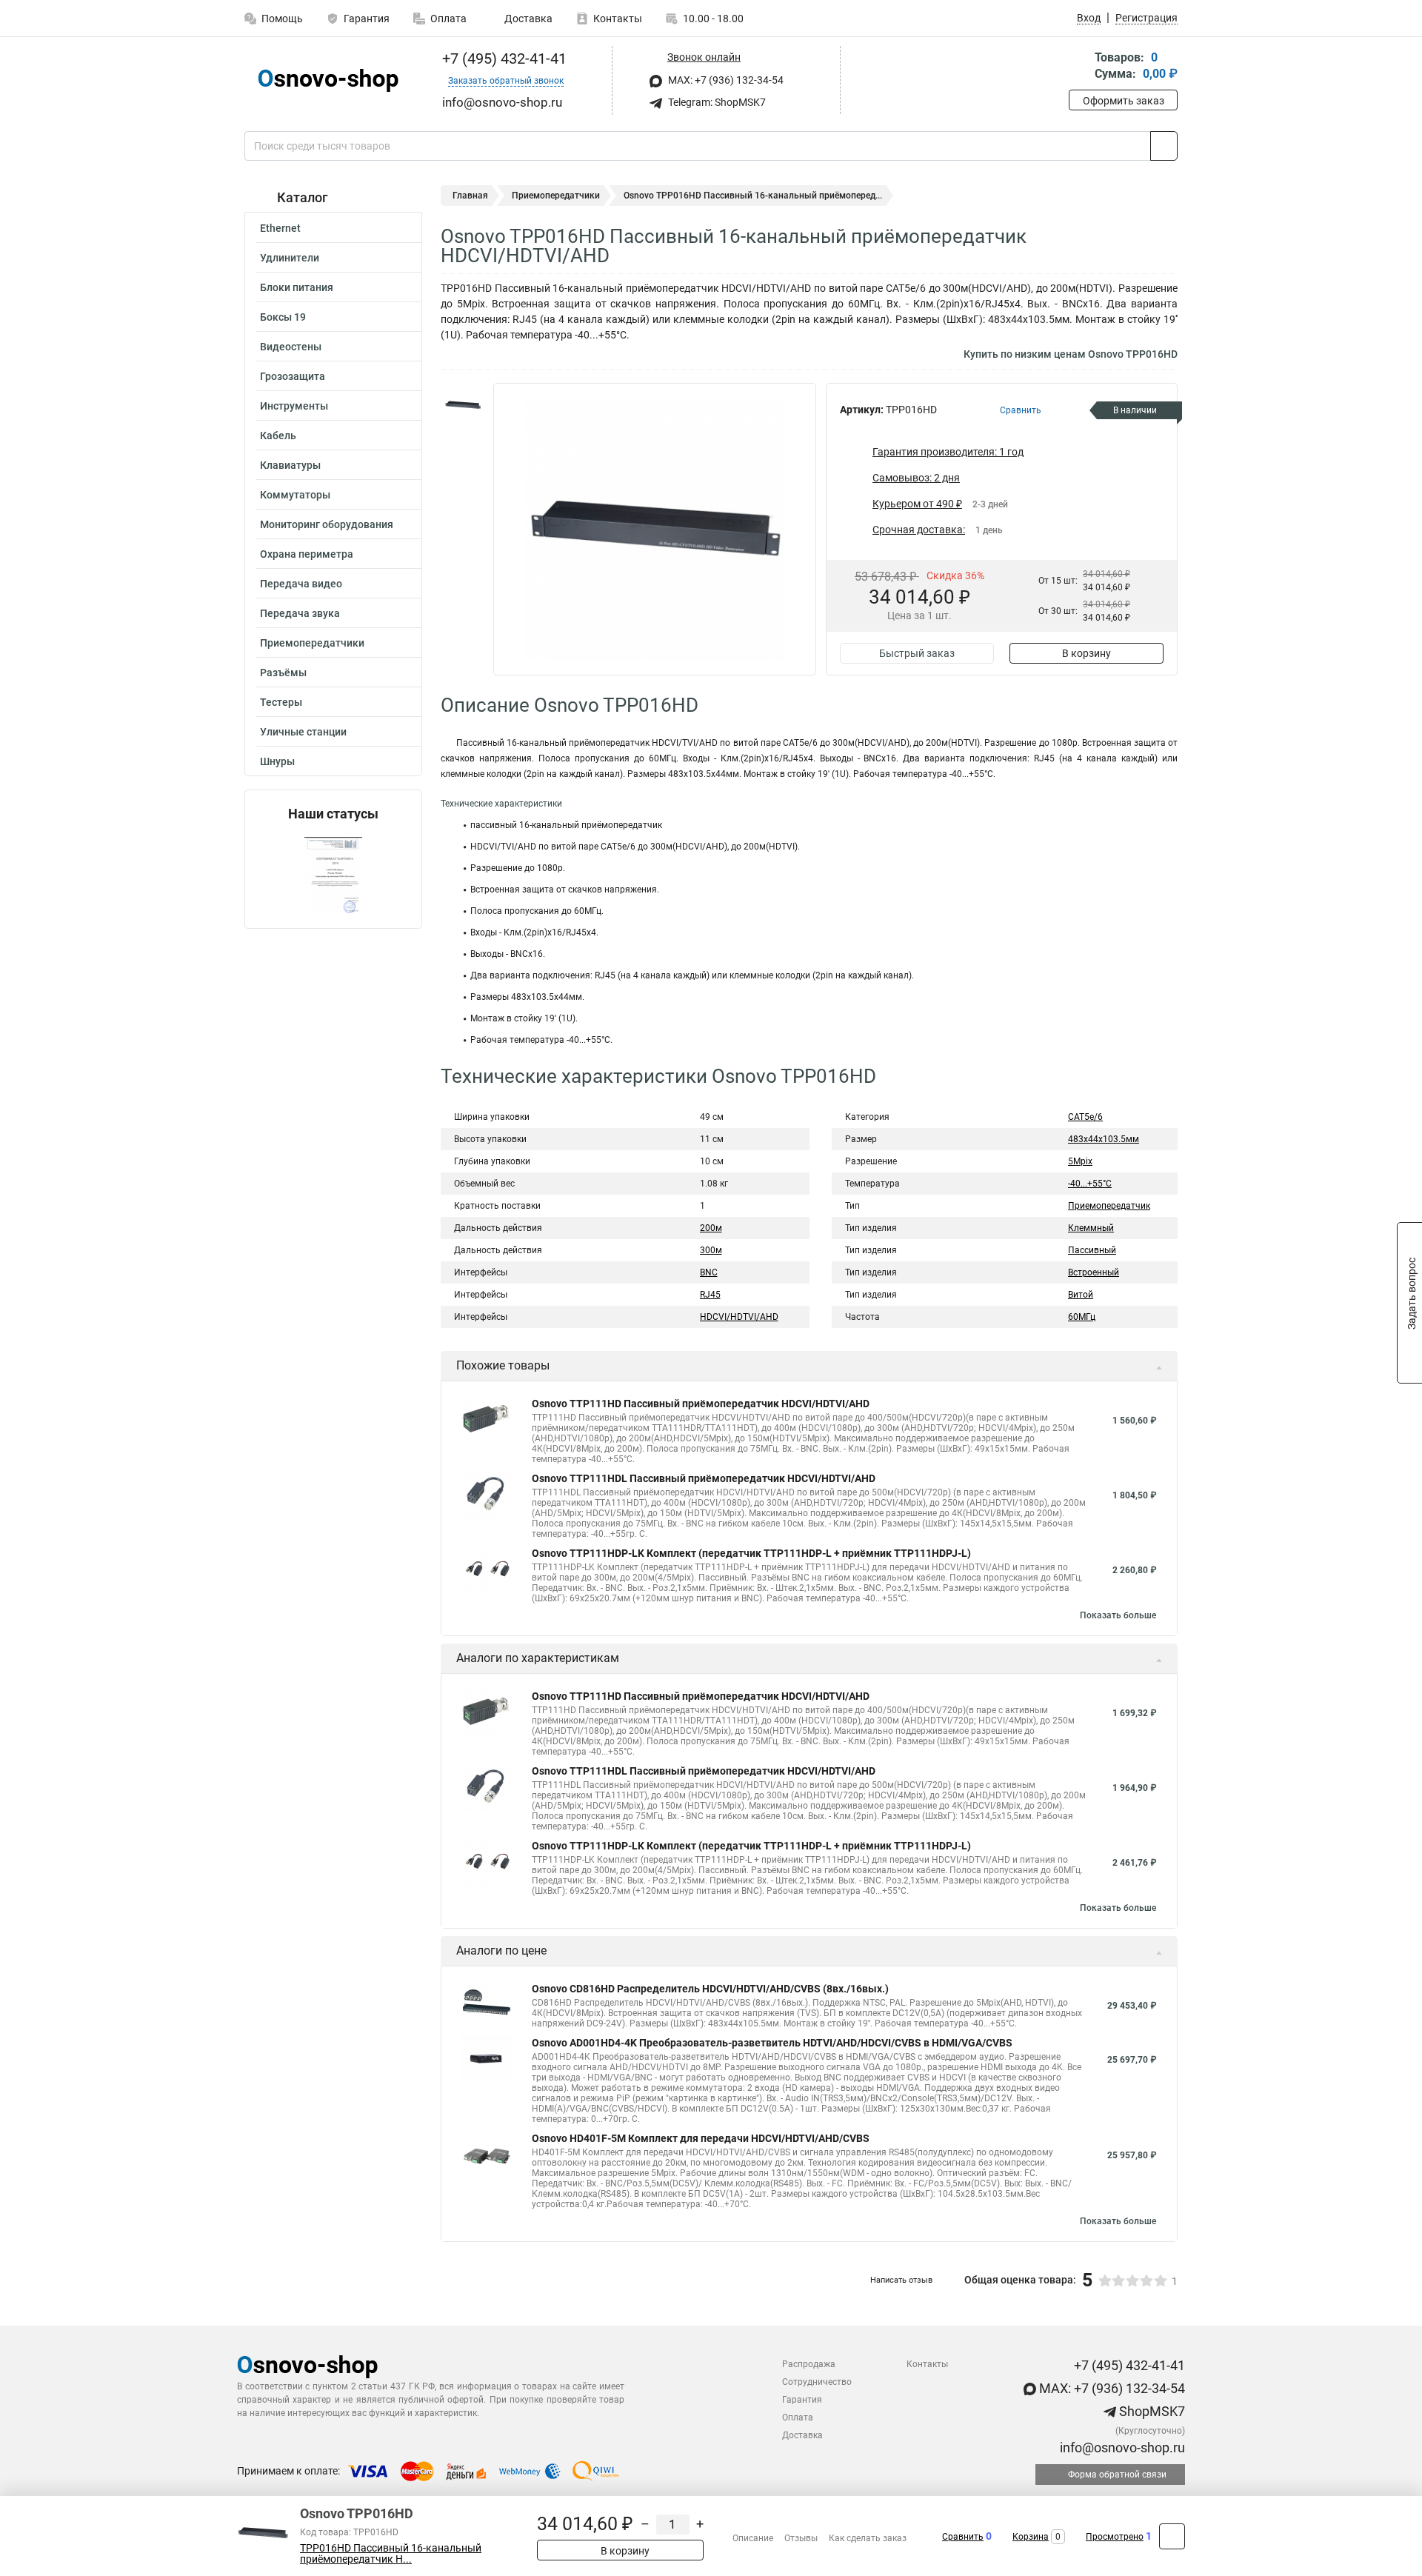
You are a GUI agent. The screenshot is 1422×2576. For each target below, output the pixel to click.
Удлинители (290, 258)
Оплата (448, 19)
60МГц (1082, 1317)
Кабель (278, 436)
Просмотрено (1115, 2537)
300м (711, 1250)
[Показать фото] (463, 405)
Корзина (1031, 2537)
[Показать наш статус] (333, 875)
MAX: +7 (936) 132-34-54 (725, 80)
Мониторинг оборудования (327, 524)
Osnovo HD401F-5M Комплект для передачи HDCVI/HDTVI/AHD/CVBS (701, 2138)
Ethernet (280, 228)
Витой (1081, 1295)
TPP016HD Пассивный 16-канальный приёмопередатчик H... (391, 2554)
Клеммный (1091, 1228)
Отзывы (801, 2538)
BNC (709, 1272)
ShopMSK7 (1151, 2411)
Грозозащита (293, 376)
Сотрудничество (817, 2382)
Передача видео (301, 584)
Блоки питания (297, 287)
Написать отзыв (901, 2280)
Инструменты (294, 406)
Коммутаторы (295, 495)
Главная (470, 196)
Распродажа (809, 2364)
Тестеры (281, 702)
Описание (753, 2538)
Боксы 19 (283, 317)
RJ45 (710, 1295)
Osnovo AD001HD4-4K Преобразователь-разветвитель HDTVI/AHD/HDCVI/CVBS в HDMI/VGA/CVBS (772, 2043)
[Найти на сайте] (1164, 146)
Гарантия (367, 19)
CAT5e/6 (1085, 1117)
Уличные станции (303, 732)
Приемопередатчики (312, 643)
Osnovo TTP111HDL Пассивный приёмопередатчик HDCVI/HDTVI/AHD (704, 1478)
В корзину (1086, 653)
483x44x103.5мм (1104, 1139)
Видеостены (291, 347)
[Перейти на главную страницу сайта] (328, 80)
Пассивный (1092, 1250)
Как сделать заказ (868, 2538)
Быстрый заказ (917, 653)
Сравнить (963, 2537)
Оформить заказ (1124, 101)
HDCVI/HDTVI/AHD (739, 1317)
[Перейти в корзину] (1079, 67)
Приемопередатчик (1109, 1206)
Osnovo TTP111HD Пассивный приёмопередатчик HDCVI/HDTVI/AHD (701, 1404)
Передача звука (300, 613)
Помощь (282, 19)
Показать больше (1118, 1615)
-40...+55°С (1090, 1184)
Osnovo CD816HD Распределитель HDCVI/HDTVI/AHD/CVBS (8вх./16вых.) (710, 1989)
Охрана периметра (307, 554)
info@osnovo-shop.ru (1121, 2447)
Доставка (527, 19)
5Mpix (1080, 1161)
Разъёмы (283, 673)
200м (711, 1228)
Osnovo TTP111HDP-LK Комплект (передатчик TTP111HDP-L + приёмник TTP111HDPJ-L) (751, 1553)
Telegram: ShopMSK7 (716, 102)
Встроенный (1094, 1272)
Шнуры (277, 761)
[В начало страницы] (1172, 2536)
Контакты (618, 19)
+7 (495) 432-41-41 (503, 59)
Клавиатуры (290, 465)
